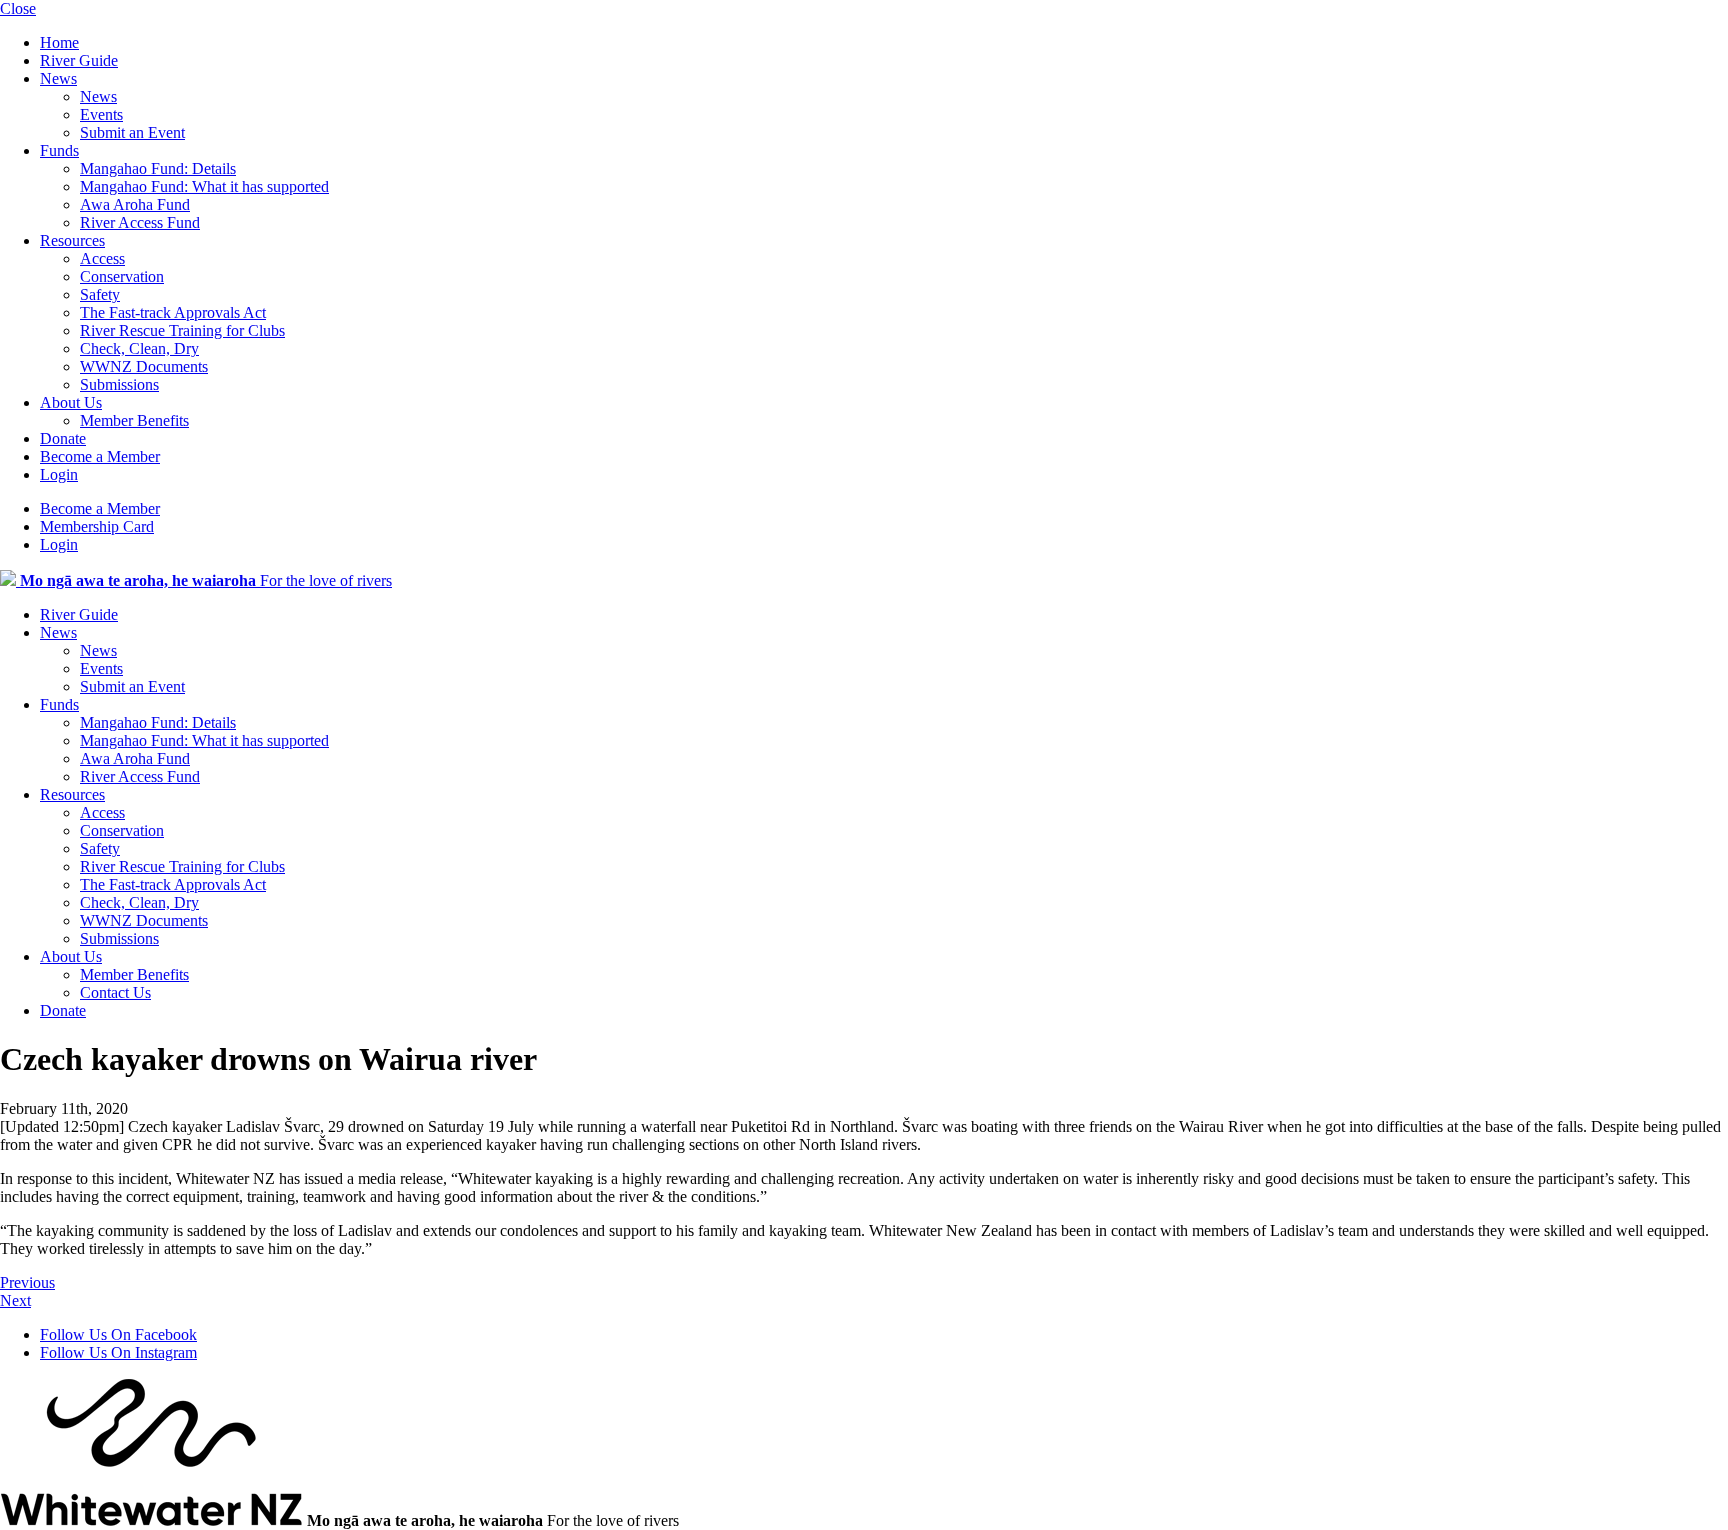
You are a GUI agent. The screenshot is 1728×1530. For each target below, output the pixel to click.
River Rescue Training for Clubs (182, 330)
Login (59, 474)
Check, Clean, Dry (139, 348)
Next (15, 1300)
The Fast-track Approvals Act (173, 312)
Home (59, 42)
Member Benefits (134, 420)
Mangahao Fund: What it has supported (204, 186)
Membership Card (97, 526)
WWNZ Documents (144, 366)
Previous (27, 1282)
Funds (59, 150)
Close (18, 8)
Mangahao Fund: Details (158, 168)
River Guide (79, 60)
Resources (72, 240)
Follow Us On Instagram (118, 1352)
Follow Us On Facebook (118, 1334)
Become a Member (100, 456)
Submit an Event (132, 132)
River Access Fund (140, 222)
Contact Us (115, 992)
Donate (63, 438)
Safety (100, 294)
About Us (71, 402)
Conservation (122, 276)
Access (102, 258)
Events (101, 114)
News (58, 78)
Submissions (119, 384)
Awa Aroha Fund (135, 204)
